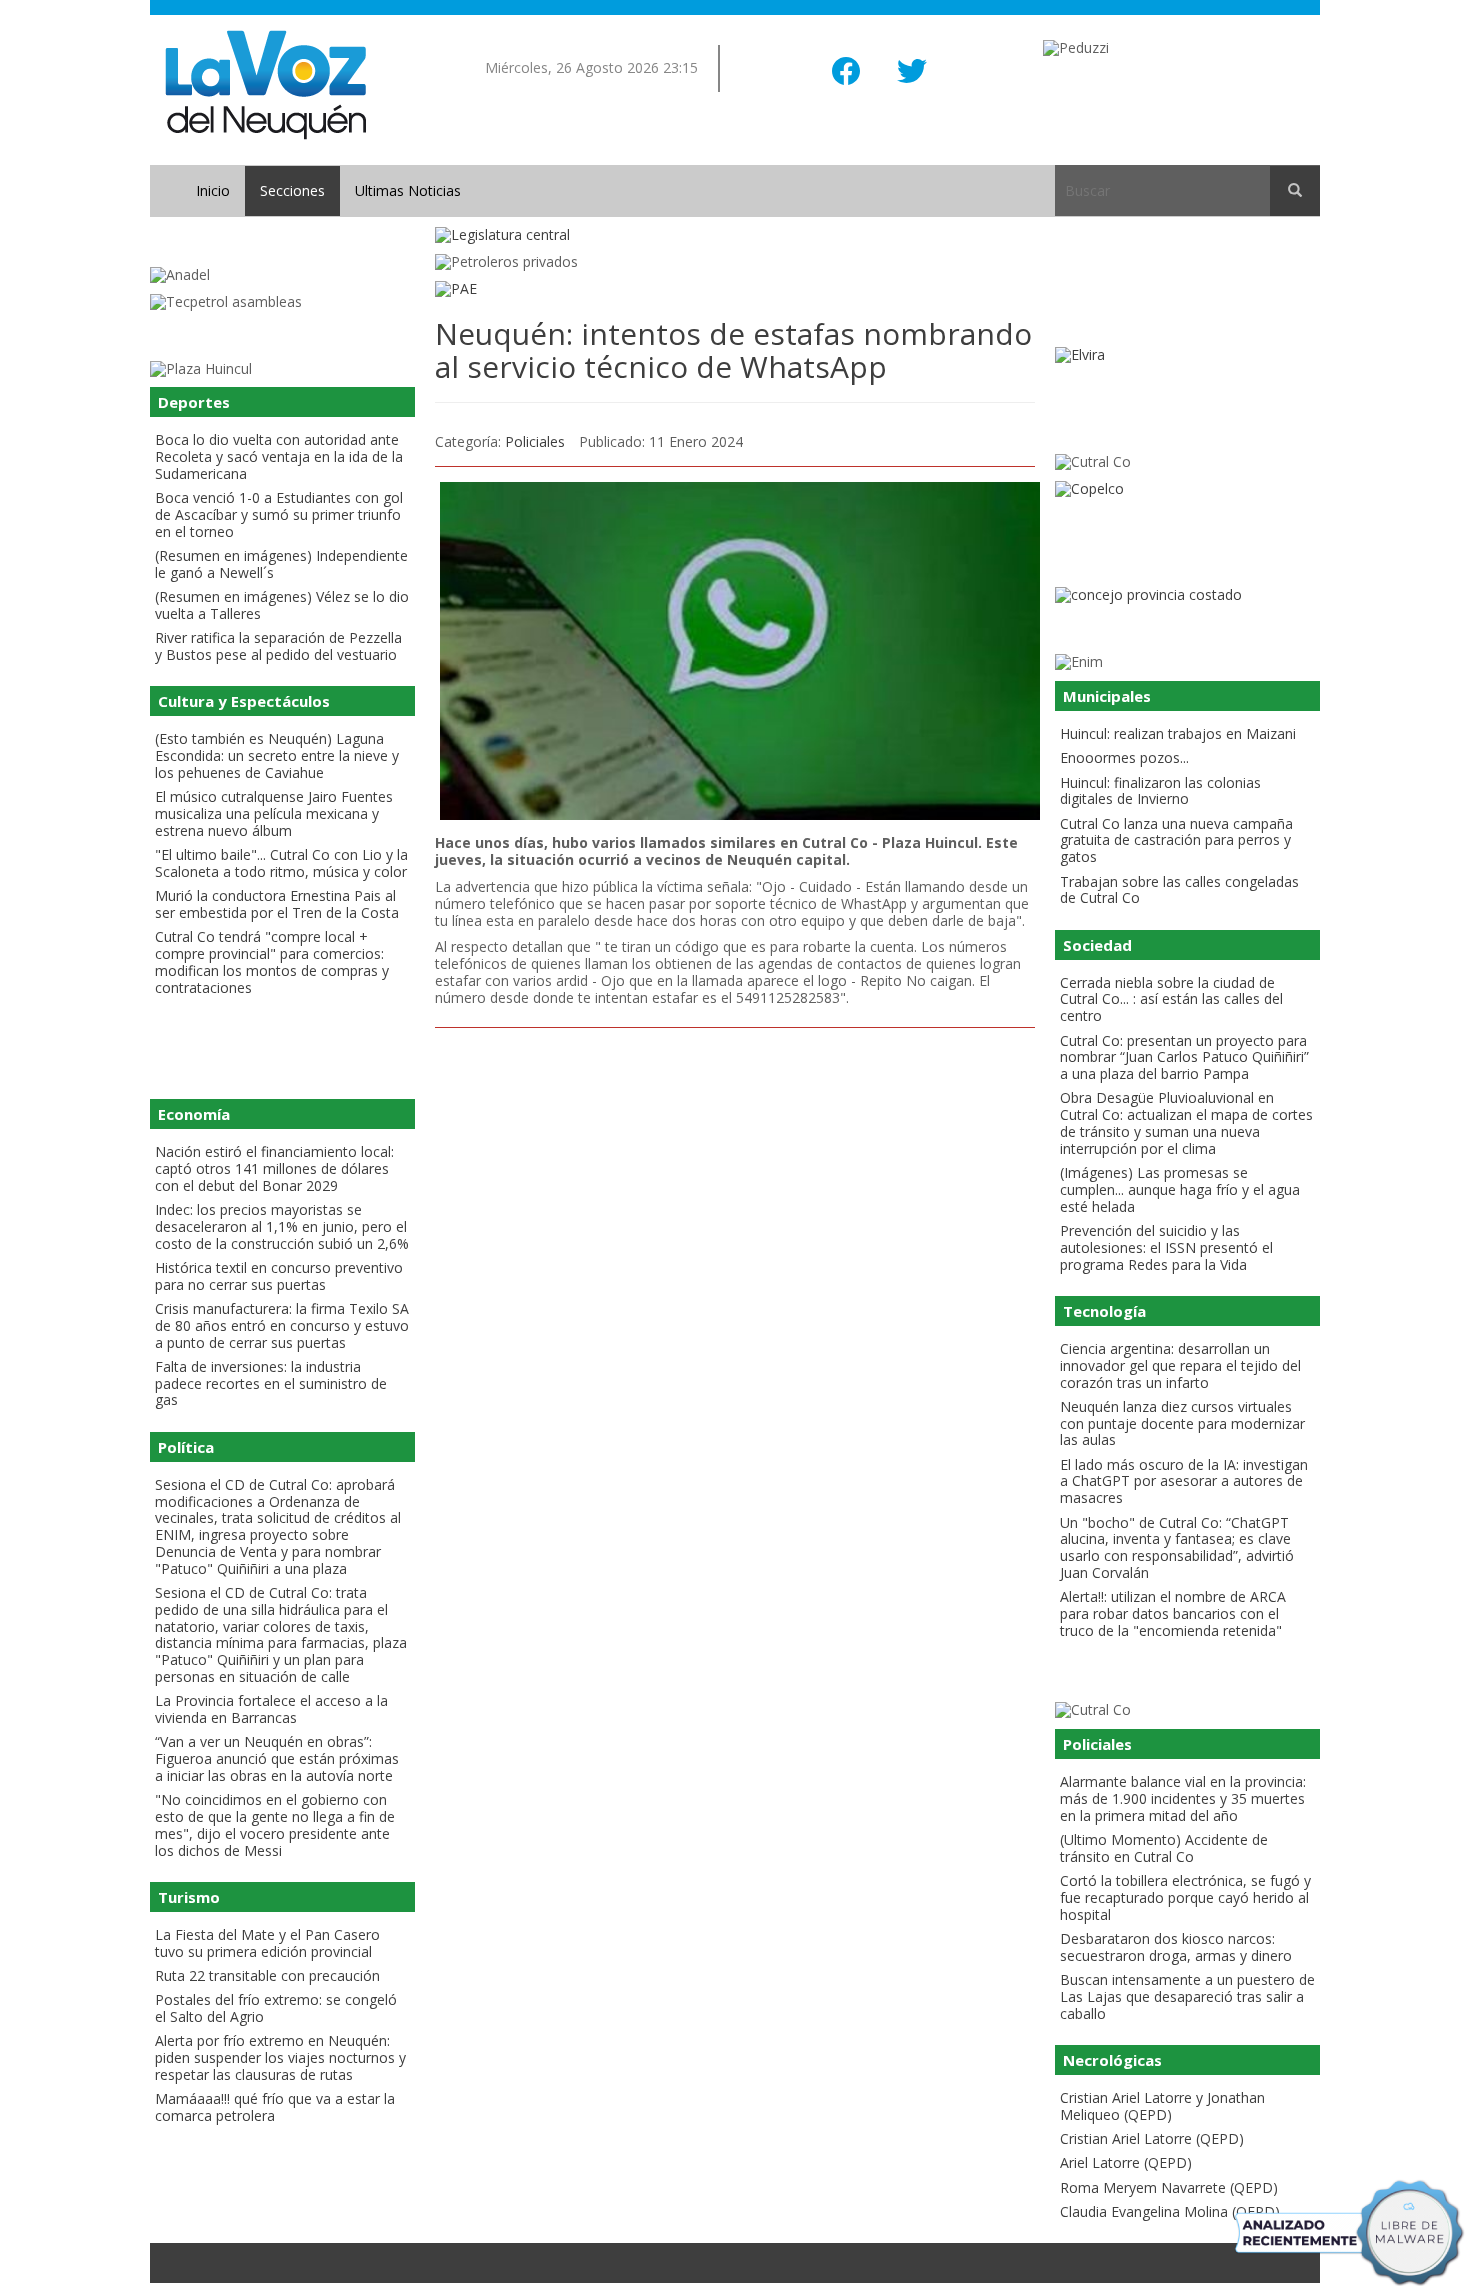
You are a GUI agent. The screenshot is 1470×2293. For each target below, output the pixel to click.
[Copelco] (1187, 489)
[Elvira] (1187, 355)
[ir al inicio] (265, 83)
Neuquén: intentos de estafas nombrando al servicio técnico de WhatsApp (733, 350)
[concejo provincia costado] (1187, 595)
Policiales (535, 441)
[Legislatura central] (735, 235)
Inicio (213, 190)
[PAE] (735, 289)
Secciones (292, 190)
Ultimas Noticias (408, 190)
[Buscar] (1295, 191)
